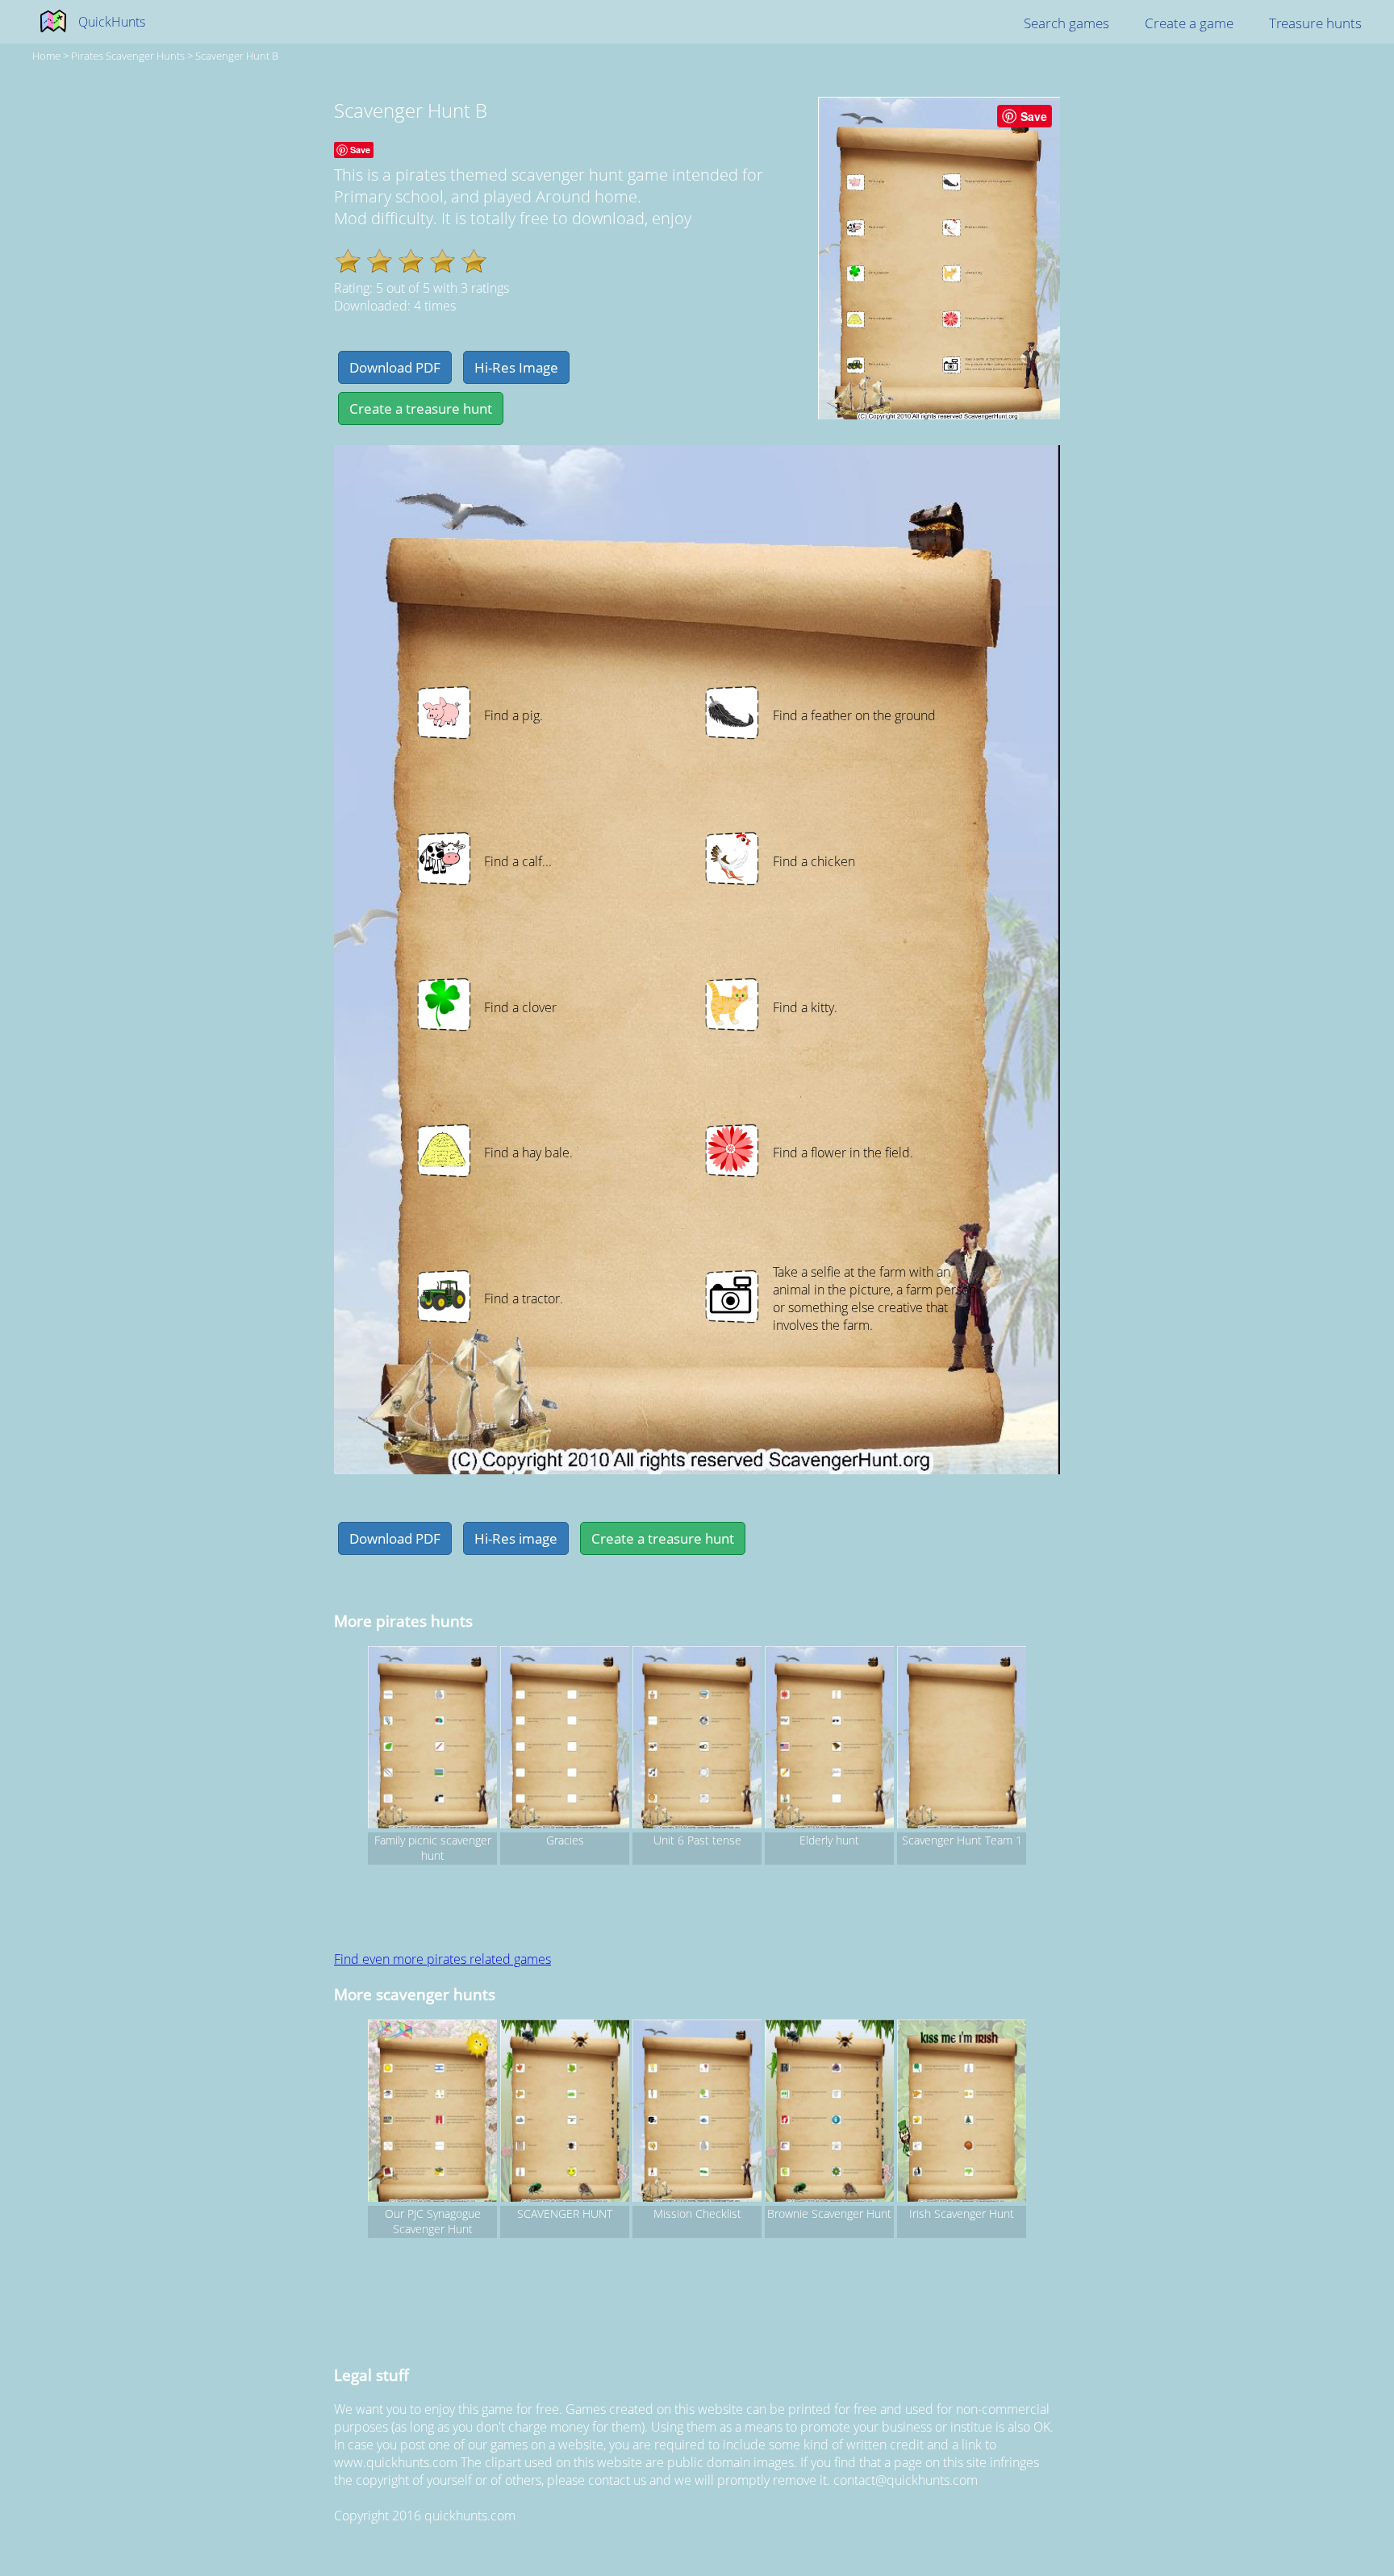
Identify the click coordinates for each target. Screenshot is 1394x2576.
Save (1034, 116)
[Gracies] (565, 1740)
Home (46, 56)
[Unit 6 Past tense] (697, 1740)
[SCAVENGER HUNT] (565, 2113)
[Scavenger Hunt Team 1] (962, 1740)
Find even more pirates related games (442, 1959)
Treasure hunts (1315, 23)
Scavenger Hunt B (237, 56)
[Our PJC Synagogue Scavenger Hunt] (432, 2113)
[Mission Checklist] (697, 2113)
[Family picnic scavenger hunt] (432, 1740)
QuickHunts (112, 22)
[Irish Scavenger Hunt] (962, 2113)
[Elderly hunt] (829, 1740)
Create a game (1189, 23)
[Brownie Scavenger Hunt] (829, 2113)
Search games (1066, 23)
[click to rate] (348, 261)
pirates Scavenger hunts (128, 56)
